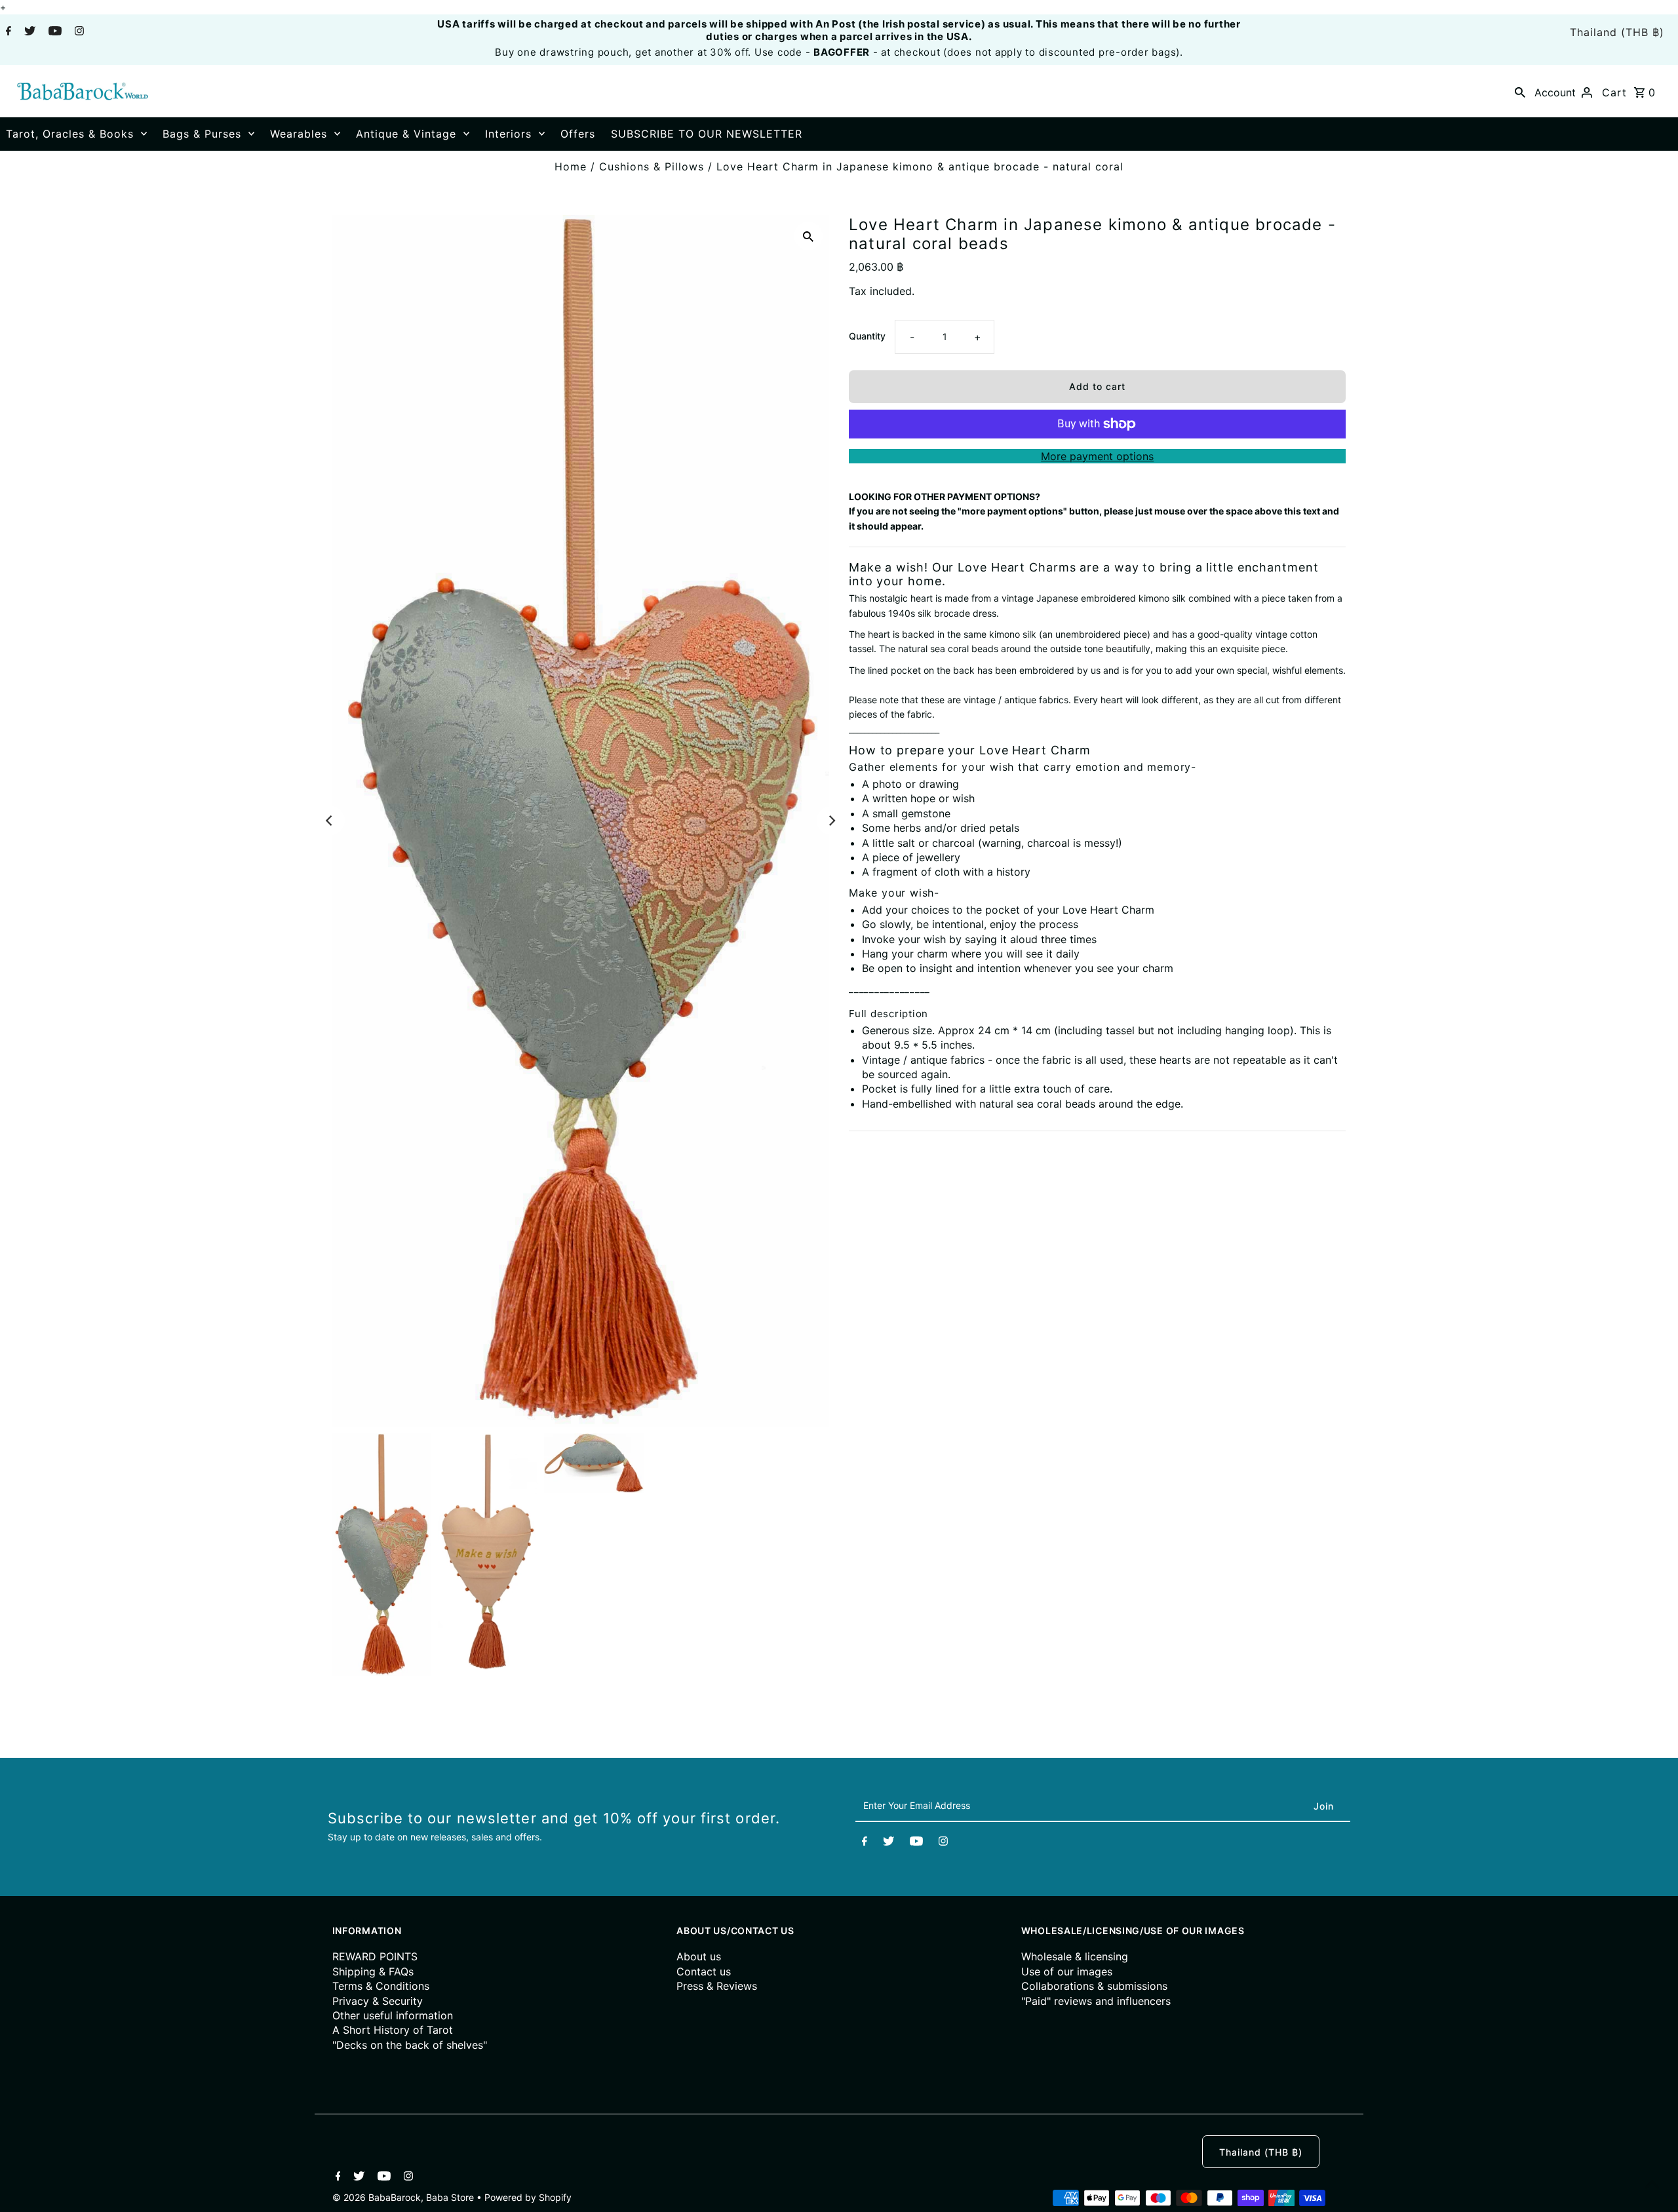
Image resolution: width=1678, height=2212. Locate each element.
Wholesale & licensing (1075, 1956)
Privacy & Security (378, 2001)
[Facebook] (7, 32)
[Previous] (330, 821)
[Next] (831, 821)
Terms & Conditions (381, 1986)
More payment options (1097, 456)
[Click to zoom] (808, 236)
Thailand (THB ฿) (1617, 32)
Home (571, 166)
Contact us (704, 1971)
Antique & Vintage (406, 134)
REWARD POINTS (375, 1956)
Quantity (867, 336)
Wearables (299, 134)
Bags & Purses (202, 134)
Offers (578, 134)
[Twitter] (28, 32)
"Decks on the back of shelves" (410, 2045)
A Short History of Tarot (393, 2030)
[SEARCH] (1520, 91)
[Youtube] (53, 32)
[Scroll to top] (1652, 2186)
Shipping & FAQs (373, 1971)
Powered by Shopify (528, 2197)
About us (699, 1956)
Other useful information (393, 2015)
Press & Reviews (717, 1986)
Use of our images (1067, 1971)
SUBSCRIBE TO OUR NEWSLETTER (707, 134)
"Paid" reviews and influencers (1096, 2001)
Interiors (508, 134)
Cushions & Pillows (652, 166)
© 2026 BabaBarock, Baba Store (404, 2197)
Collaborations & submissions (1094, 1986)
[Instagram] (78, 32)
